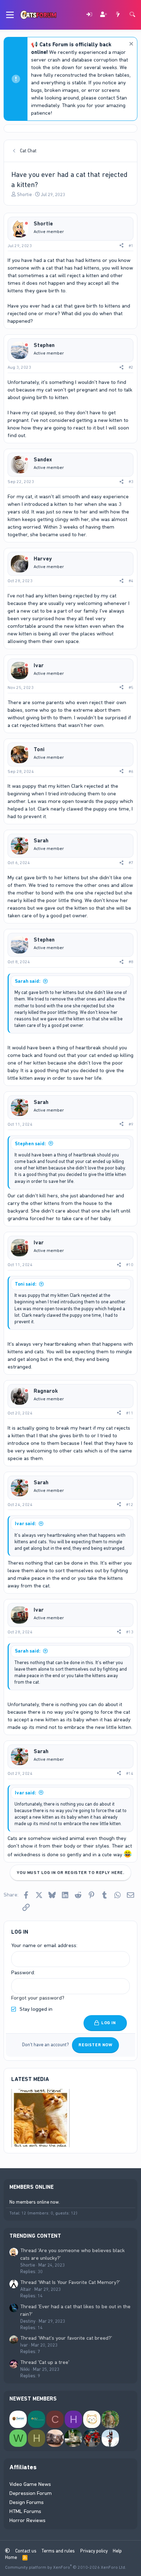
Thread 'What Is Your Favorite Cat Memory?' (70, 2282)
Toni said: (26, 1284)
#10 (130, 1265)
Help (117, 2551)
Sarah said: (28, 981)
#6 (131, 771)
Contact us (26, 2551)
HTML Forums (25, 2511)
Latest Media (30, 2079)
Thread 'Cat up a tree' (45, 2362)
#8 (131, 962)
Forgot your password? (38, 1998)
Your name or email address (44, 1945)
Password (23, 1972)
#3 (131, 482)
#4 (131, 581)
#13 (130, 1632)
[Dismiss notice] (130, 45)
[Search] (132, 15)
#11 (130, 1413)
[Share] (121, 246)
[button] (7, 2551)
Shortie (24, 194)
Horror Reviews (27, 2520)
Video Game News (30, 2484)
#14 (130, 1773)
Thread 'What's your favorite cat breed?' (66, 2338)
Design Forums (27, 2502)
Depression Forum (31, 2493)
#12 (130, 1505)
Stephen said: (30, 1144)
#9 (131, 1124)
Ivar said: (25, 1524)
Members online (31, 2187)
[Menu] (10, 15)
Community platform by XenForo (66, 2567)
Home (11, 2557)
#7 (131, 863)
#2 (131, 367)
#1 (131, 246)
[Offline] (26, 224)
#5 (131, 688)
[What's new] (118, 15)
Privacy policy (94, 2551)
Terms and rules (58, 2551)
